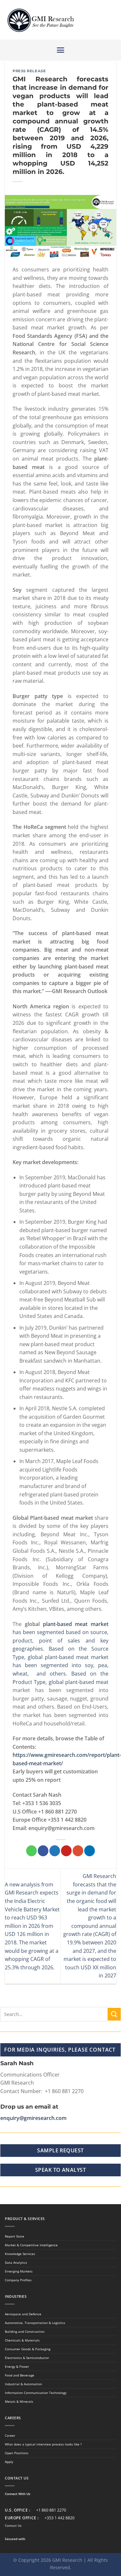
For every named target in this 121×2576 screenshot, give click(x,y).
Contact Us (13, 2525)
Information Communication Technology (36, 2393)
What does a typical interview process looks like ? (43, 2444)
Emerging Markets (19, 2271)
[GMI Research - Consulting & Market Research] (40, 20)
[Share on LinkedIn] (90, 1851)
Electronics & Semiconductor (27, 2358)
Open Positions (17, 2453)
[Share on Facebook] (43, 1851)
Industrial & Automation (23, 2384)
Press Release (29, 71)
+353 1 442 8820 (60, 2518)
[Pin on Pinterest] (66, 1851)
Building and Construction (25, 2331)
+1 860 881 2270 (51, 2510)
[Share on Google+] (78, 1851)
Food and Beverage (20, 2375)
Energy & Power (17, 2366)
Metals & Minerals (19, 2401)
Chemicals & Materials (22, 2340)
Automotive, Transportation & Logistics (35, 2323)
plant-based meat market (76, 1624)
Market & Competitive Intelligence (31, 2245)
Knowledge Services (20, 2254)
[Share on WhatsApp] (31, 1851)
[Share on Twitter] (55, 1851)
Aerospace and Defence (23, 2314)
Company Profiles (18, 2280)
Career (10, 2435)
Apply (9, 2462)
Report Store (15, 2236)
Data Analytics (16, 2262)
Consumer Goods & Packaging (28, 2349)
